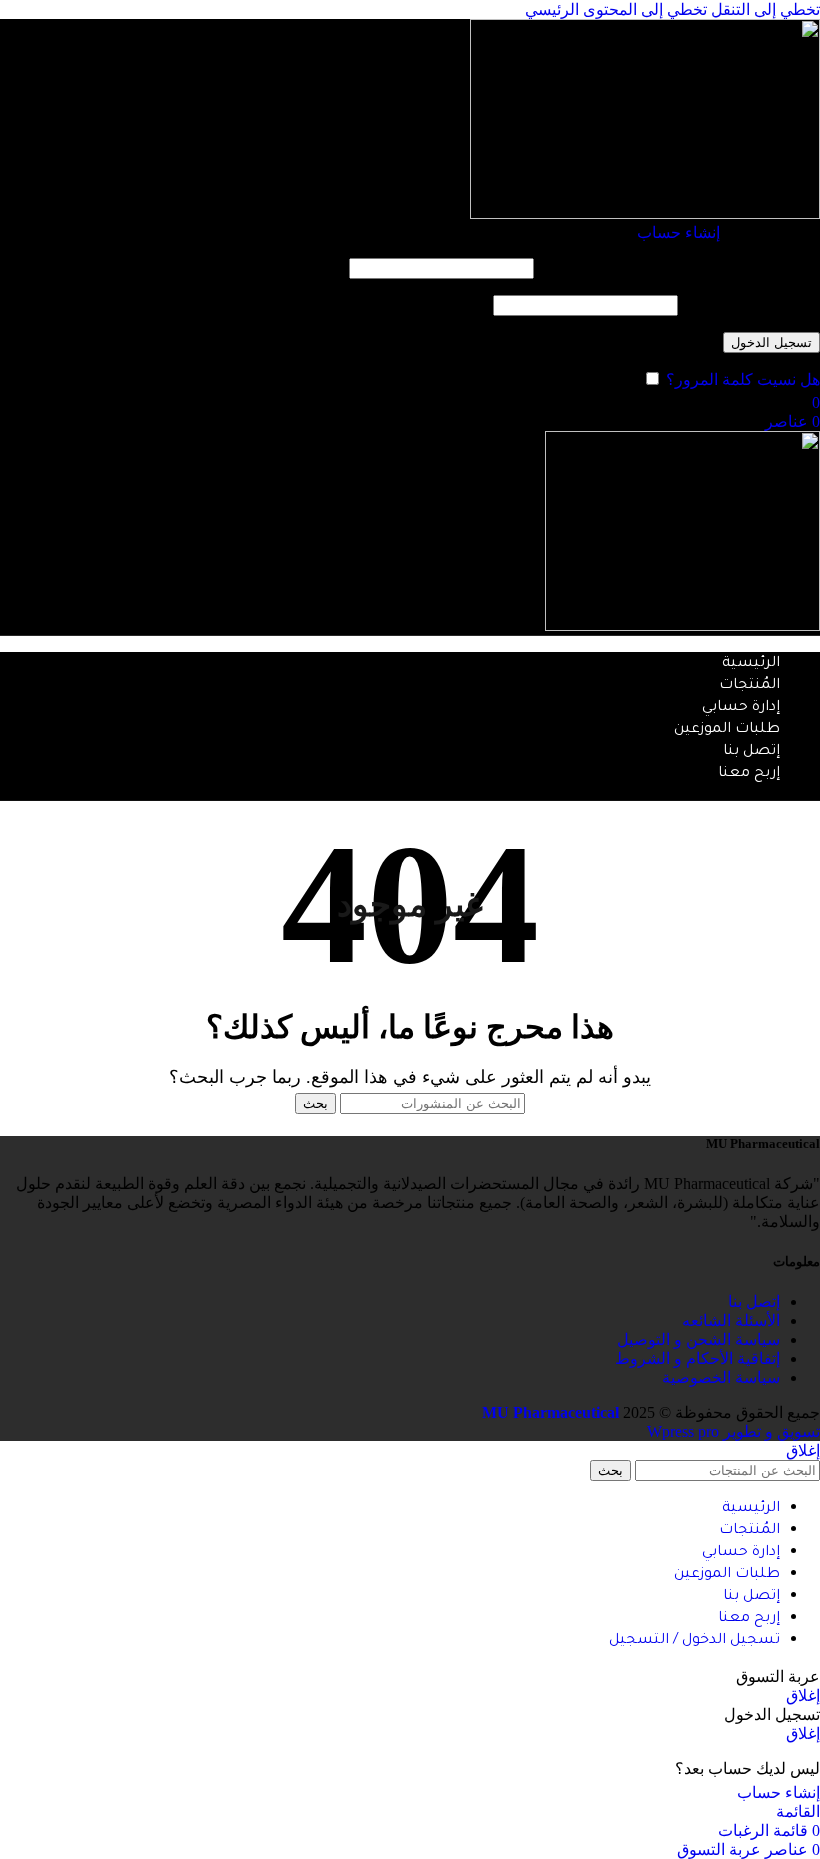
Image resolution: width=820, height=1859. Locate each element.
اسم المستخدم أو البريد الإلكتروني (679, 267)
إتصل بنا (754, 1301)
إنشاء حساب (678, 232)
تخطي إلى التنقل (763, 9)
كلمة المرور (751, 304)
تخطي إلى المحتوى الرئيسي (616, 9)
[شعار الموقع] (645, 213)
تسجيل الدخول (771, 342)
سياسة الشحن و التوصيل (698, 1339)
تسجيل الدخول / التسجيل (694, 1641)
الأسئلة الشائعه (731, 1320)
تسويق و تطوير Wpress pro (733, 1431)
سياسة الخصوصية (721, 1377)
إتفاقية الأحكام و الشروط (697, 1358)
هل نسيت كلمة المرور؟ (743, 379)
